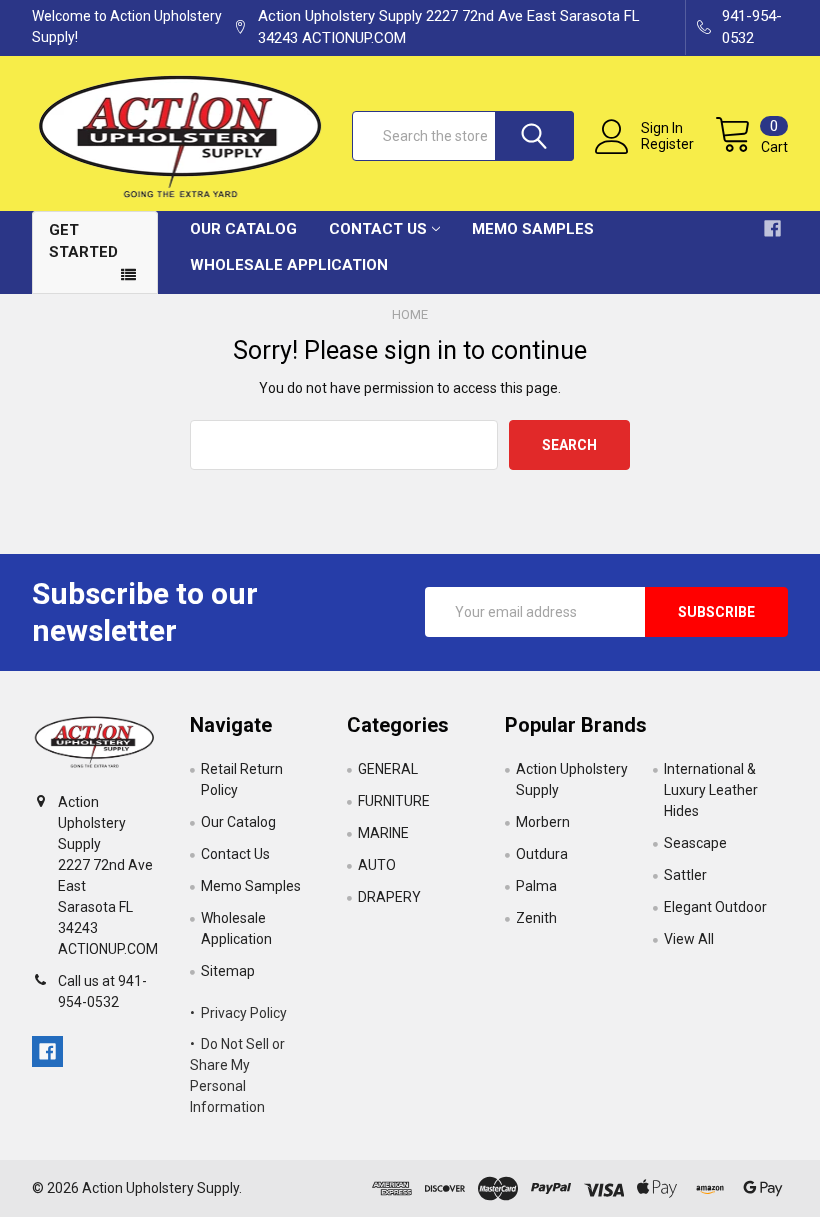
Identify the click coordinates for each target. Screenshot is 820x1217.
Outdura (542, 854)
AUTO (377, 865)
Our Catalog (243, 229)
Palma (536, 886)
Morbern (543, 822)
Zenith (536, 918)
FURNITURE (394, 801)
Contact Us (378, 229)
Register (667, 144)
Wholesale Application (289, 265)
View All (689, 939)
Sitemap (228, 971)
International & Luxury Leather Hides (711, 790)
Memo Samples (533, 229)
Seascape (695, 843)
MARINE (383, 833)
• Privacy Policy (238, 1013)
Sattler (685, 875)
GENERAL (388, 769)
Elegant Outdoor (715, 907)
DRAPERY (389, 897)
